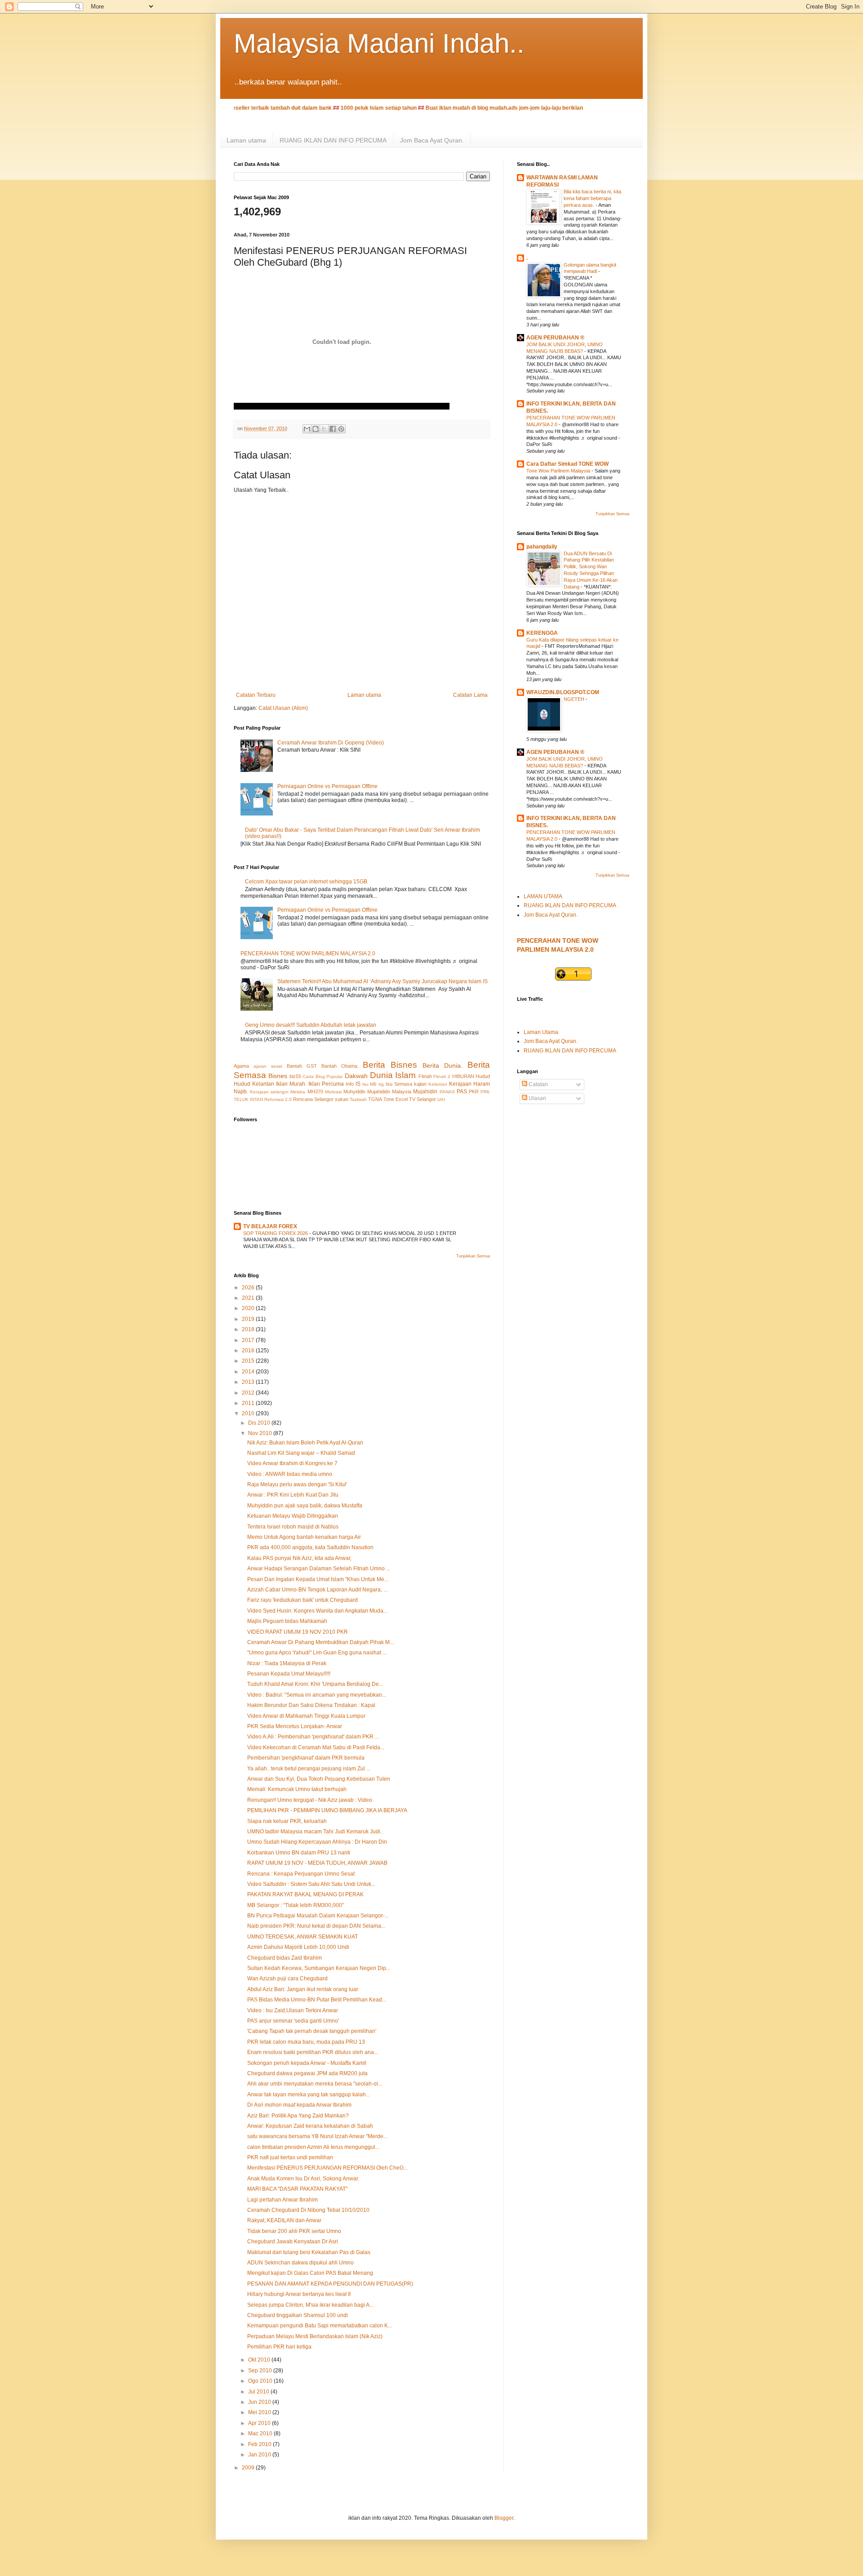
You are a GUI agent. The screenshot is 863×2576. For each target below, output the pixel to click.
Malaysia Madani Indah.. (379, 43)
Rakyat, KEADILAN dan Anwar (284, 2220)
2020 (249, 1308)
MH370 (315, 1092)
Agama (241, 1066)
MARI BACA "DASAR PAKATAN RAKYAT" (297, 2189)
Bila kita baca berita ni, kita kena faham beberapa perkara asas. (592, 198)
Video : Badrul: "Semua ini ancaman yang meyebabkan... (317, 1695)
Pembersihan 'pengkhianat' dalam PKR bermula (306, 1758)
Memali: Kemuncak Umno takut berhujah (297, 1789)
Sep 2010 (261, 2371)
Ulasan (537, 1098)
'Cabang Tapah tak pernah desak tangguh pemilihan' (312, 2031)
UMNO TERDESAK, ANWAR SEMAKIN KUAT (302, 1937)
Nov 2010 (261, 1433)
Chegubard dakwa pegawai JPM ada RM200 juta (307, 2073)
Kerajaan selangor (269, 1092)
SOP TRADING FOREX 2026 (276, 1233)
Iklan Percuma (326, 1084)
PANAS (447, 1092)
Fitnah (425, 1076)
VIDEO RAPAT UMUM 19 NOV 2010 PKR (298, 1632)
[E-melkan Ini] (307, 429)
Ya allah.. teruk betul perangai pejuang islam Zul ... (309, 1769)
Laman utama (246, 140)
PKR (474, 1092)
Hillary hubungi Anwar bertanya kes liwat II (299, 2294)
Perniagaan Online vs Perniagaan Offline (327, 786)
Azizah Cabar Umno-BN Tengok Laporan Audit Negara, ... (317, 1590)
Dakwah (356, 1076)
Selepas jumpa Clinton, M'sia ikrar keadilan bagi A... (310, 2305)
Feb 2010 (260, 2444)
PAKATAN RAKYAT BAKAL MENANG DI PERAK (305, 1894)
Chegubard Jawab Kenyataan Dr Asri (293, 2242)
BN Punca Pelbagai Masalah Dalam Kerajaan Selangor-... (318, 1916)
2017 (249, 1340)
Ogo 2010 (261, 2381)
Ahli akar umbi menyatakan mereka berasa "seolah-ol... (315, 2084)
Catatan (538, 1084)
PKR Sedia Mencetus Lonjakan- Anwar (295, 1726)
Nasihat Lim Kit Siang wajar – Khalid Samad (301, 1453)
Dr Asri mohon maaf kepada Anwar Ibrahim (299, 2105)
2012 (249, 1393)
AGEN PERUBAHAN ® (555, 338)
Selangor (324, 1099)
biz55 (295, 1076)
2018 (249, 1329)
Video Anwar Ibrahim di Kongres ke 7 (292, 1463)
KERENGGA (542, 633)
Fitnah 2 (442, 1076)
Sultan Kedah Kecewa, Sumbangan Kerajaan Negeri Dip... (319, 1968)
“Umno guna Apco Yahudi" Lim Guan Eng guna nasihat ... (317, 1653)
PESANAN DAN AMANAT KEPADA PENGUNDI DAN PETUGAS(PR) (330, 2284)
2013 (249, 1382)
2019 (249, 1319)
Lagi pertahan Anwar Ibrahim (282, 2200)
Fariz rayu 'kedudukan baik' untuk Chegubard (302, 1600)
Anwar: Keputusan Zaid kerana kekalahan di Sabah (310, 2126)
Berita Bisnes (390, 1065)
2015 (249, 1361)
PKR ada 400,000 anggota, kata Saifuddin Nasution (310, 1547)
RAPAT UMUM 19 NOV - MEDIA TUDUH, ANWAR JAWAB (317, 1863)
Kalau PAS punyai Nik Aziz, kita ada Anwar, (299, 1558)
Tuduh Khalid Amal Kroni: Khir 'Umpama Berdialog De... (315, 1684)
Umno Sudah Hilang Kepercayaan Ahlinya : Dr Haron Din (317, 1842)
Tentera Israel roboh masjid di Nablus (293, 1527)
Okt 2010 (260, 2360)
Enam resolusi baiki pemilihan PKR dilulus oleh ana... (313, 2052)
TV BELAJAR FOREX (270, 1226)
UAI (441, 1099)
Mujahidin (425, 1092)
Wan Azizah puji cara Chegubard (287, 1979)
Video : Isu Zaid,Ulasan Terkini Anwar (293, 2010)
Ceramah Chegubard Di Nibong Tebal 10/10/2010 (308, 2210)
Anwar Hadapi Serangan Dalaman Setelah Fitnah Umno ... (319, 1569)
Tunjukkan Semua (473, 1256)
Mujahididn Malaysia (389, 1092)
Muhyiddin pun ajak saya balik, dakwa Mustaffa (305, 1506)
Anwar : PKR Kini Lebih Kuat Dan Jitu (293, 1495)
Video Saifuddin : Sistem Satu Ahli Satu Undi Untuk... (311, 1884)
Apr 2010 (260, 2423)
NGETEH (575, 699)
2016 (249, 1350)
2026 (249, 1288)
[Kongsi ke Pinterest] (341, 429)
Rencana (303, 1099)
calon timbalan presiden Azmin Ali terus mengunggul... (313, 2147)
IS (358, 1084)
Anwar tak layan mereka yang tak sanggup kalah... (309, 2095)
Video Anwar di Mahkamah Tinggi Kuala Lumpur (306, 1716)
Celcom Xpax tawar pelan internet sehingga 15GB (306, 882)
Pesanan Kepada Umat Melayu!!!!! (289, 1674)
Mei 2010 (260, 2412)
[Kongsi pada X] (324, 429)
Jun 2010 (260, 2402)
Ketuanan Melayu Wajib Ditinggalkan (293, 1516)
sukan (342, 1099)
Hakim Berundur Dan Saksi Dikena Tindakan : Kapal (311, 1705)
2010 (249, 1413)
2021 (249, 1298)
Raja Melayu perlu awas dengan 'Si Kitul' (297, 1484)
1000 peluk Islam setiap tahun (333, 108)
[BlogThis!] (316, 429)
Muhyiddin (354, 1092)
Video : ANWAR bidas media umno (290, 1474)
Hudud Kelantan (254, 1084)
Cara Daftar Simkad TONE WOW (567, 464)
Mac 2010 (261, 2433)
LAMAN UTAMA (543, 896)
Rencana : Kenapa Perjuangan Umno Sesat (301, 1874)
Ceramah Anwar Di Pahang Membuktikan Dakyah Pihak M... (320, 1642)
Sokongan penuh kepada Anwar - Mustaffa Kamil (307, 2063)
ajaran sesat (268, 1066)
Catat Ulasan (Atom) (283, 708)
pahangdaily (542, 547)
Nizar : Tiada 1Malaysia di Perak (287, 1663)
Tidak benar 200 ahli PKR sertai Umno (294, 2231)
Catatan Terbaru (256, 695)
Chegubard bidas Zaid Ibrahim (285, 1958)
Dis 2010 (260, 1423)
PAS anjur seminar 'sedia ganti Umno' (293, 2021)
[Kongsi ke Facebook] (333, 429)
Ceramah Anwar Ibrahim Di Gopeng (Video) (331, 743)
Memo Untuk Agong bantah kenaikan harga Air (304, 1537)
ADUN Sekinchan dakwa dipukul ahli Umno (300, 2263)
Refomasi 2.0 (278, 1099)
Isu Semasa (399, 1084)
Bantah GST (302, 1066)
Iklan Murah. (291, 1084)
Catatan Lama (470, 695)
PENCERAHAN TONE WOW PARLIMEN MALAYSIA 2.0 (308, 954)
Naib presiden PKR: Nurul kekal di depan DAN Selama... (316, 1926)
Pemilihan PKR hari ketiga (279, 2347)
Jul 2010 (259, 2392)
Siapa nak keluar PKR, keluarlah (287, 1821)
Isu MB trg (373, 1084)
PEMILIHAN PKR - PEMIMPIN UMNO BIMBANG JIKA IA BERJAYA (327, 1810)
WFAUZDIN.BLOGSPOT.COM (563, 692)
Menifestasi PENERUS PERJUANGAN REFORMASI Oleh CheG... (327, 2168)
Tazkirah (358, 1099)
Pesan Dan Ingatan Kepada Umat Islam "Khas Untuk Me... (318, 1579)
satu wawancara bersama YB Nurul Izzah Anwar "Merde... (317, 2136)
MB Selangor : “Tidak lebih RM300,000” (296, 1905)
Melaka (298, 1092)
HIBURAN (463, 1076)
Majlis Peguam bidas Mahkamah (287, 1621)
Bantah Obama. (340, 1066)
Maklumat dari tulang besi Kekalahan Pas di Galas (309, 2252)
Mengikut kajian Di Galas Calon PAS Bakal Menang (310, 2273)
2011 (249, 1403)
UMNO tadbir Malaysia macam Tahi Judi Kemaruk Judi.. (315, 1832)
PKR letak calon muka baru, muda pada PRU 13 (306, 2042)
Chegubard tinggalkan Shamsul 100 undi (298, 2315)
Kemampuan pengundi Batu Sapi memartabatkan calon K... (320, 2326)
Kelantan (438, 1084)
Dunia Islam (393, 1075)
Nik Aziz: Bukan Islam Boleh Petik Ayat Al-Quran (305, 1443)
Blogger (504, 2518)
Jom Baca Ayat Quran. (432, 140)
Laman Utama (541, 1032)
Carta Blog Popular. (323, 1076)
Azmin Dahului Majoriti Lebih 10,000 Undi (298, 1947)
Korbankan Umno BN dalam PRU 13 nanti (299, 1853)
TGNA (375, 1099)
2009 (249, 2468)
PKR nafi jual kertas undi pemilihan (290, 2157)
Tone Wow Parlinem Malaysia (559, 471)
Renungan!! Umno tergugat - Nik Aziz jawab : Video (310, 1800)
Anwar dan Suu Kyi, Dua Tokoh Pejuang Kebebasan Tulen (319, 1779)
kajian (420, 1084)
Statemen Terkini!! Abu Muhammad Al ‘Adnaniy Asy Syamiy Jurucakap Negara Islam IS (383, 981)
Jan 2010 (260, 2455)
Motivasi (333, 1092)
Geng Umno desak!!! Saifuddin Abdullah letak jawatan (311, 1025)
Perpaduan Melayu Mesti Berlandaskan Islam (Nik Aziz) (315, 2336)
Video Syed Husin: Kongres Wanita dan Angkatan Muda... (317, 1611)
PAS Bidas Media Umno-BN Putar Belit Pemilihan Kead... (317, 2000)
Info (350, 1084)
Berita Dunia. (443, 1065)
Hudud (483, 1076)
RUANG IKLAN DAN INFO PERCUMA (333, 140)
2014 (249, 1372)
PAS (462, 1092)
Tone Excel (396, 1099)
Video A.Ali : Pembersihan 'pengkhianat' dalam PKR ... (313, 1737)
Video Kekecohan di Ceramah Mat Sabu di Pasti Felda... (316, 1747)
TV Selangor (423, 1099)
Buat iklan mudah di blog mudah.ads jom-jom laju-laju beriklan (459, 108)
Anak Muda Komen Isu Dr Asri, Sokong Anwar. (303, 2179)
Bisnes (278, 1076)
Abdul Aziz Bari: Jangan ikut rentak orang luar (303, 1989)
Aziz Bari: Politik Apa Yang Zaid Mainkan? (298, 2116)
